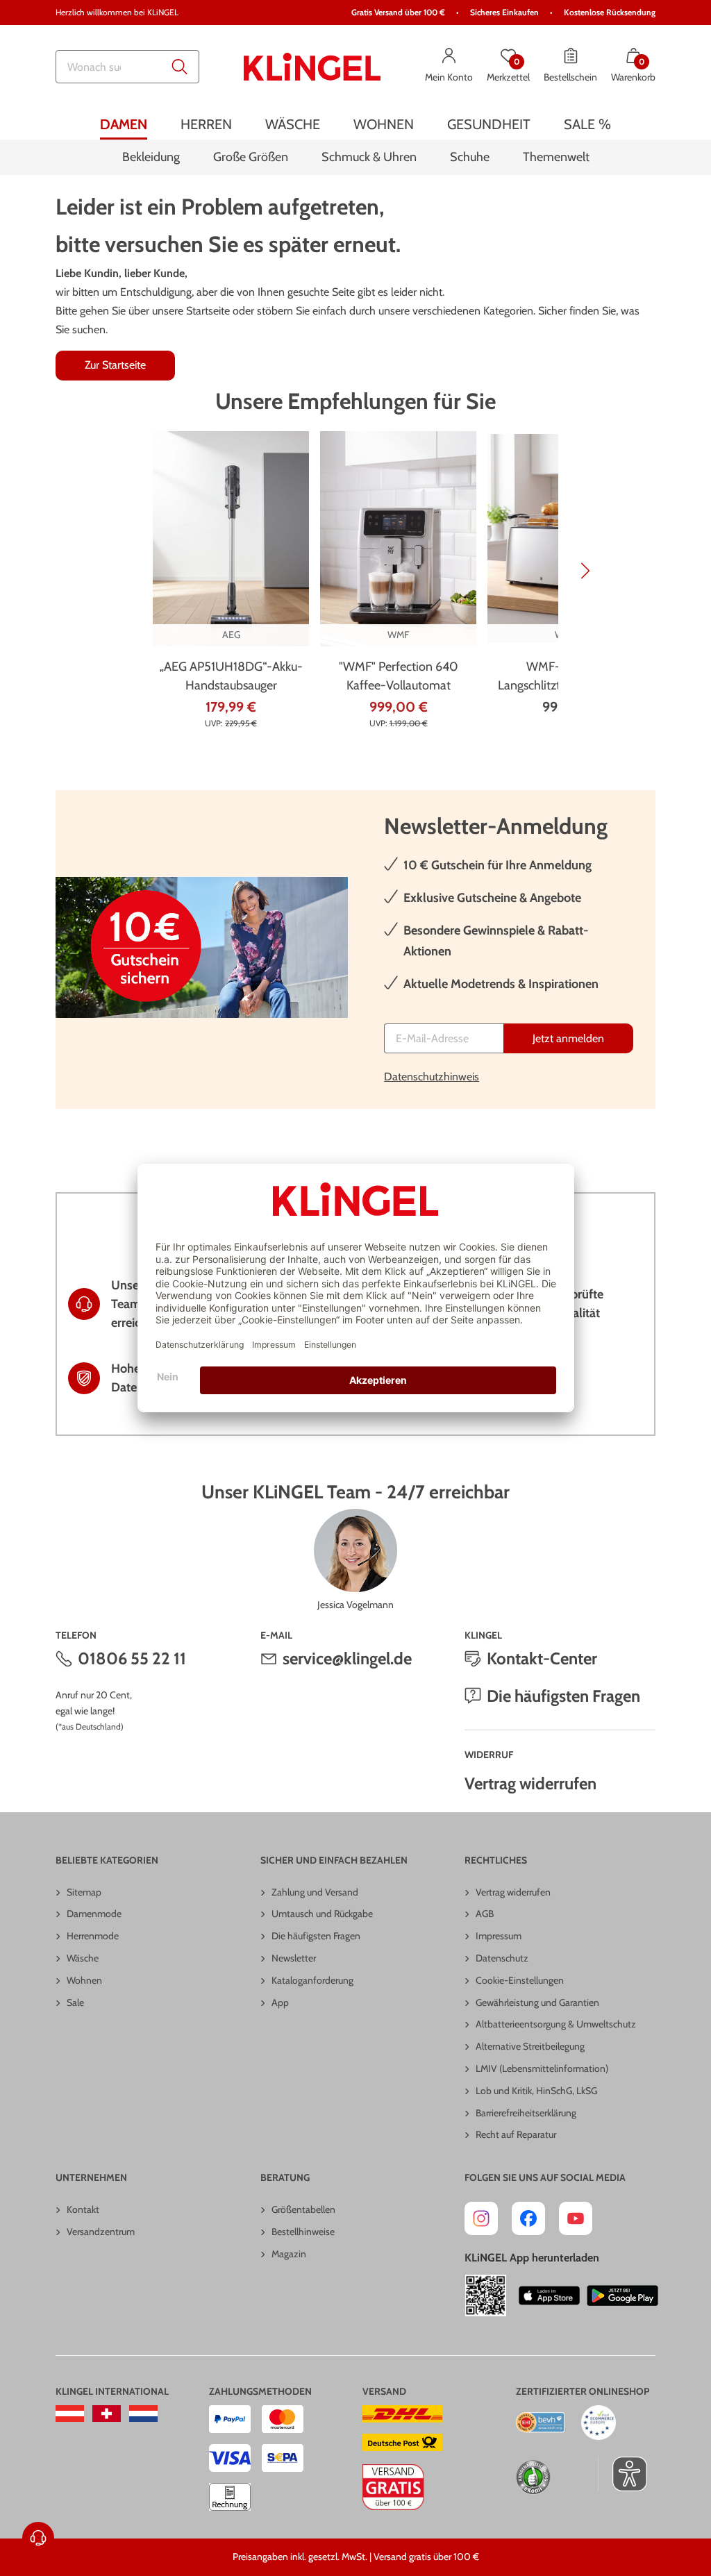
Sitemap (84, 1892)
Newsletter (294, 1958)
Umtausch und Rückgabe (322, 1914)
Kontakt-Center (542, 1658)
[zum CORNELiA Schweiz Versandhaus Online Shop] (107, 2414)
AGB (485, 1914)
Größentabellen (303, 2209)
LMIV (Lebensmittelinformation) (542, 2068)
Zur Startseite (115, 365)
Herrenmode (93, 1936)
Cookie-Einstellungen (520, 1980)
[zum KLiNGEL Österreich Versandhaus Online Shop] (70, 2414)
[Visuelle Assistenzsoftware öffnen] (622, 2474)
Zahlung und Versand (315, 1892)
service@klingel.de (347, 1658)
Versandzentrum (101, 2232)
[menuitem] (124, 124)
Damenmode (94, 1914)
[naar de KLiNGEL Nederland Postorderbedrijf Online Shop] (143, 2414)
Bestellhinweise (303, 2232)
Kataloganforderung (312, 1980)
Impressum (499, 1936)
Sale (75, 2002)
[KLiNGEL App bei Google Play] (622, 2295)
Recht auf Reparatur (516, 2134)
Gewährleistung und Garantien (537, 2002)
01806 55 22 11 (132, 1658)
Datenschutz (502, 1958)
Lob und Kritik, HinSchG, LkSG (536, 2091)
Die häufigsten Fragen (563, 1696)
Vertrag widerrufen (530, 1783)
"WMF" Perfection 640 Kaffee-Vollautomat (399, 676)
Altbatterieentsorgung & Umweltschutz (556, 2024)
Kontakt (83, 2209)
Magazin (289, 2254)
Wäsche (83, 1958)
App (280, 2002)
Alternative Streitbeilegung (530, 2046)
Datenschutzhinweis (432, 1077)
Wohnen (84, 1980)
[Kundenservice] (38, 2538)
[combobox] (127, 67)
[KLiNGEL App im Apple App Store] (549, 2295)
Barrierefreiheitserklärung (526, 2113)
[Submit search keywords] (180, 67)
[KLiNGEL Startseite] (312, 67)
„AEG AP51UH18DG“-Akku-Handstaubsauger (231, 676)
